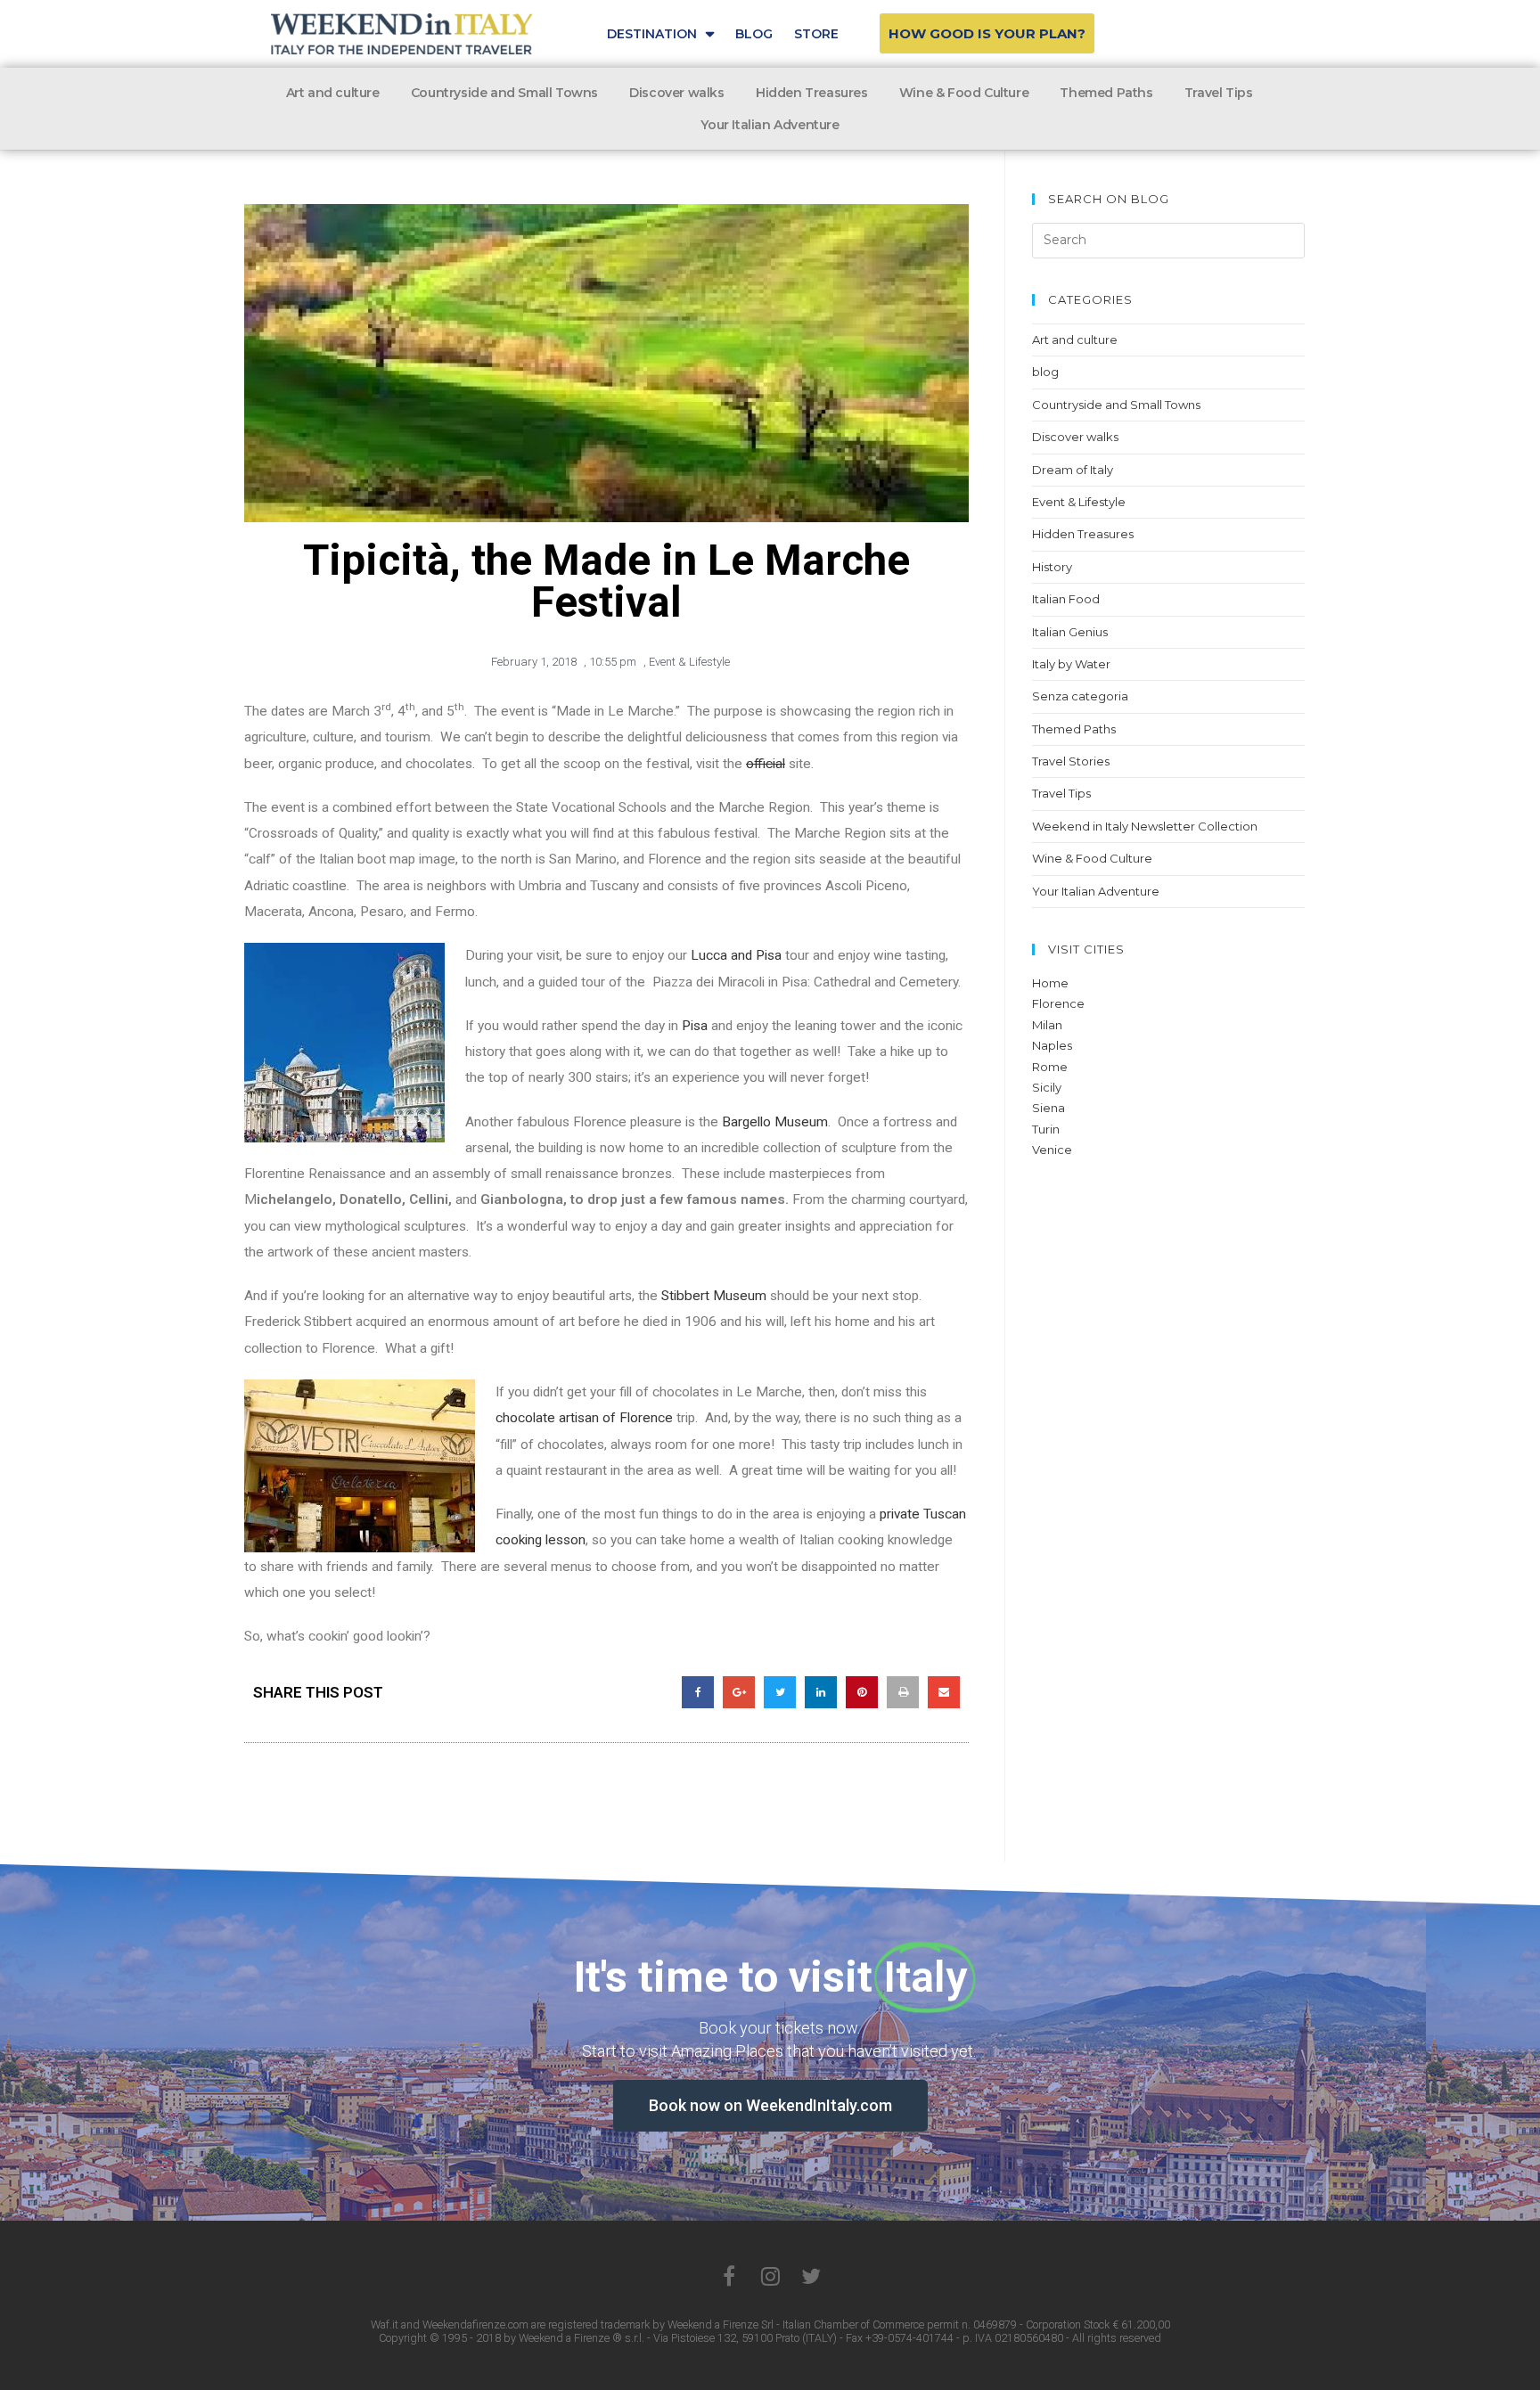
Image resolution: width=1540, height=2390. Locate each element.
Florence (1058, 1003)
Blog (754, 34)
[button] (987, 33)
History (1052, 567)
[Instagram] (770, 2276)
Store (816, 34)
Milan (1047, 1025)
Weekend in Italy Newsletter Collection (1145, 826)
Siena (1049, 1108)
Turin (1046, 1129)
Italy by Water (1071, 664)
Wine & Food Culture (964, 93)
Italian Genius (1070, 632)
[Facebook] (729, 2276)
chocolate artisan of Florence (584, 1418)
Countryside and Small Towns (504, 93)
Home (1050, 983)
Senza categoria (1080, 696)
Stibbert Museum (714, 1296)
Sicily (1047, 1087)
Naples (1052, 1045)
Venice (1052, 1150)
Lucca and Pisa (736, 955)
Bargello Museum (775, 1122)
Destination (652, 34)
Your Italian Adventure (770, 125)
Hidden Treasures (812, 93)
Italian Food (1066, 599)
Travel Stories (1071, 761)
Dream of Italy (1073, 470)
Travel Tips (1219, 93)
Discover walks (676, 93)
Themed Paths (1106, 93)
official (766, 764)
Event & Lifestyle (689, 662)
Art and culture (333, 93)
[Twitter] (811, 2276)
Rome (1050, 1067)
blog (1045, 372)
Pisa (695, 1026)
